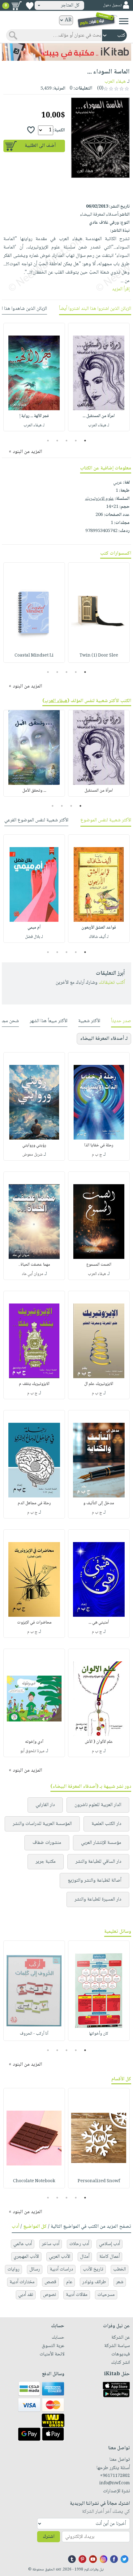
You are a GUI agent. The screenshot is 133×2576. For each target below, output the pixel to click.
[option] (99, 377)
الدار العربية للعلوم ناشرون (98, 1805)
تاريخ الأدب (93, 2269)
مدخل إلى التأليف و (99, 1503)
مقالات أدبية (77, 2295)
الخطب (120, 2269)
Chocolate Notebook (34, 2181)
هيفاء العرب (115, 82)
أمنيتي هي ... (99, 1623)
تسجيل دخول (112, 5)
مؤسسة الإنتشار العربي (101, 1843)
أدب (15, 2227)
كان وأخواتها (99, 2034)
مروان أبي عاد (32, 1274)
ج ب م (97, 1155)
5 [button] (48, 441)
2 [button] (76, 441)
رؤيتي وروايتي (34, 1145)
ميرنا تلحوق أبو (32, 1751)
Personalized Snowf (99, 2181)
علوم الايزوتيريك (99, 499)
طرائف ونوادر (94, 2282)
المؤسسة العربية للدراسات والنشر (42, 1824)
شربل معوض (32, 1155)
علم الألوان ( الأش (99, 1742)
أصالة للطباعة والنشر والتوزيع (94, 1881)
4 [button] (57, 441)
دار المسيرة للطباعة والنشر (98, 1899)
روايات (13, 2269)
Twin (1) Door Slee (99, 656)
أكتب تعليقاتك (112, 983)
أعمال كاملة (109, 2257)
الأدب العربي (60, 2257)
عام (69, 2282)
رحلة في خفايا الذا (99, 1145)
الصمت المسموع (99, 1265)
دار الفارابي (45, 1805)
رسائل (35, 2269)
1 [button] (85, 441)
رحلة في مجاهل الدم (34, 1503)
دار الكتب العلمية (106, 1824)
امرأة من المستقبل (99, 791)
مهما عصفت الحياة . (34, 1265)
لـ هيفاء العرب (99, 425)
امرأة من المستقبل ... (99, 416)
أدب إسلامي (109, 2244)
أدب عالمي (23, 2244)
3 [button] (67, 441)
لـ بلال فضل (34, 937)
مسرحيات (106, 2295)
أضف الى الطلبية (40, 146)
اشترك (49, 2537)
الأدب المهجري (26, 2257)
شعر (120, 2282)
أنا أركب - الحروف (34, 2034)
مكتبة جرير (46, 1862)
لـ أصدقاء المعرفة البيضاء (104, 1039)
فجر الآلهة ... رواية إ (34, 416)
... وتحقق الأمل (34, 791)
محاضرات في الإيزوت (34, 1623)
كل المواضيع (35, 2227)
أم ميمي (34, 928)
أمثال (85, 2257)
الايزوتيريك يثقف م (34, 1384)
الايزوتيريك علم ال (99, 1384)
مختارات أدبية (22, 2282)
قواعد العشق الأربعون (99, 928)
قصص (50, 2282)
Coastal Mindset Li (34, 656)
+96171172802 (115, 2476)
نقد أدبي (26, 2295)
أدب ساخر (51, 2244)
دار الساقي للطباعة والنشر (98, 1862)
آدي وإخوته (34, 1742)
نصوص (49, 2295)
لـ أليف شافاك (99, 937)
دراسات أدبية (61, 2269)
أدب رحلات (79, 2244)
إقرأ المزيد (121, 289)
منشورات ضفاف (47, 1843)
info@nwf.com (115, 2483)
